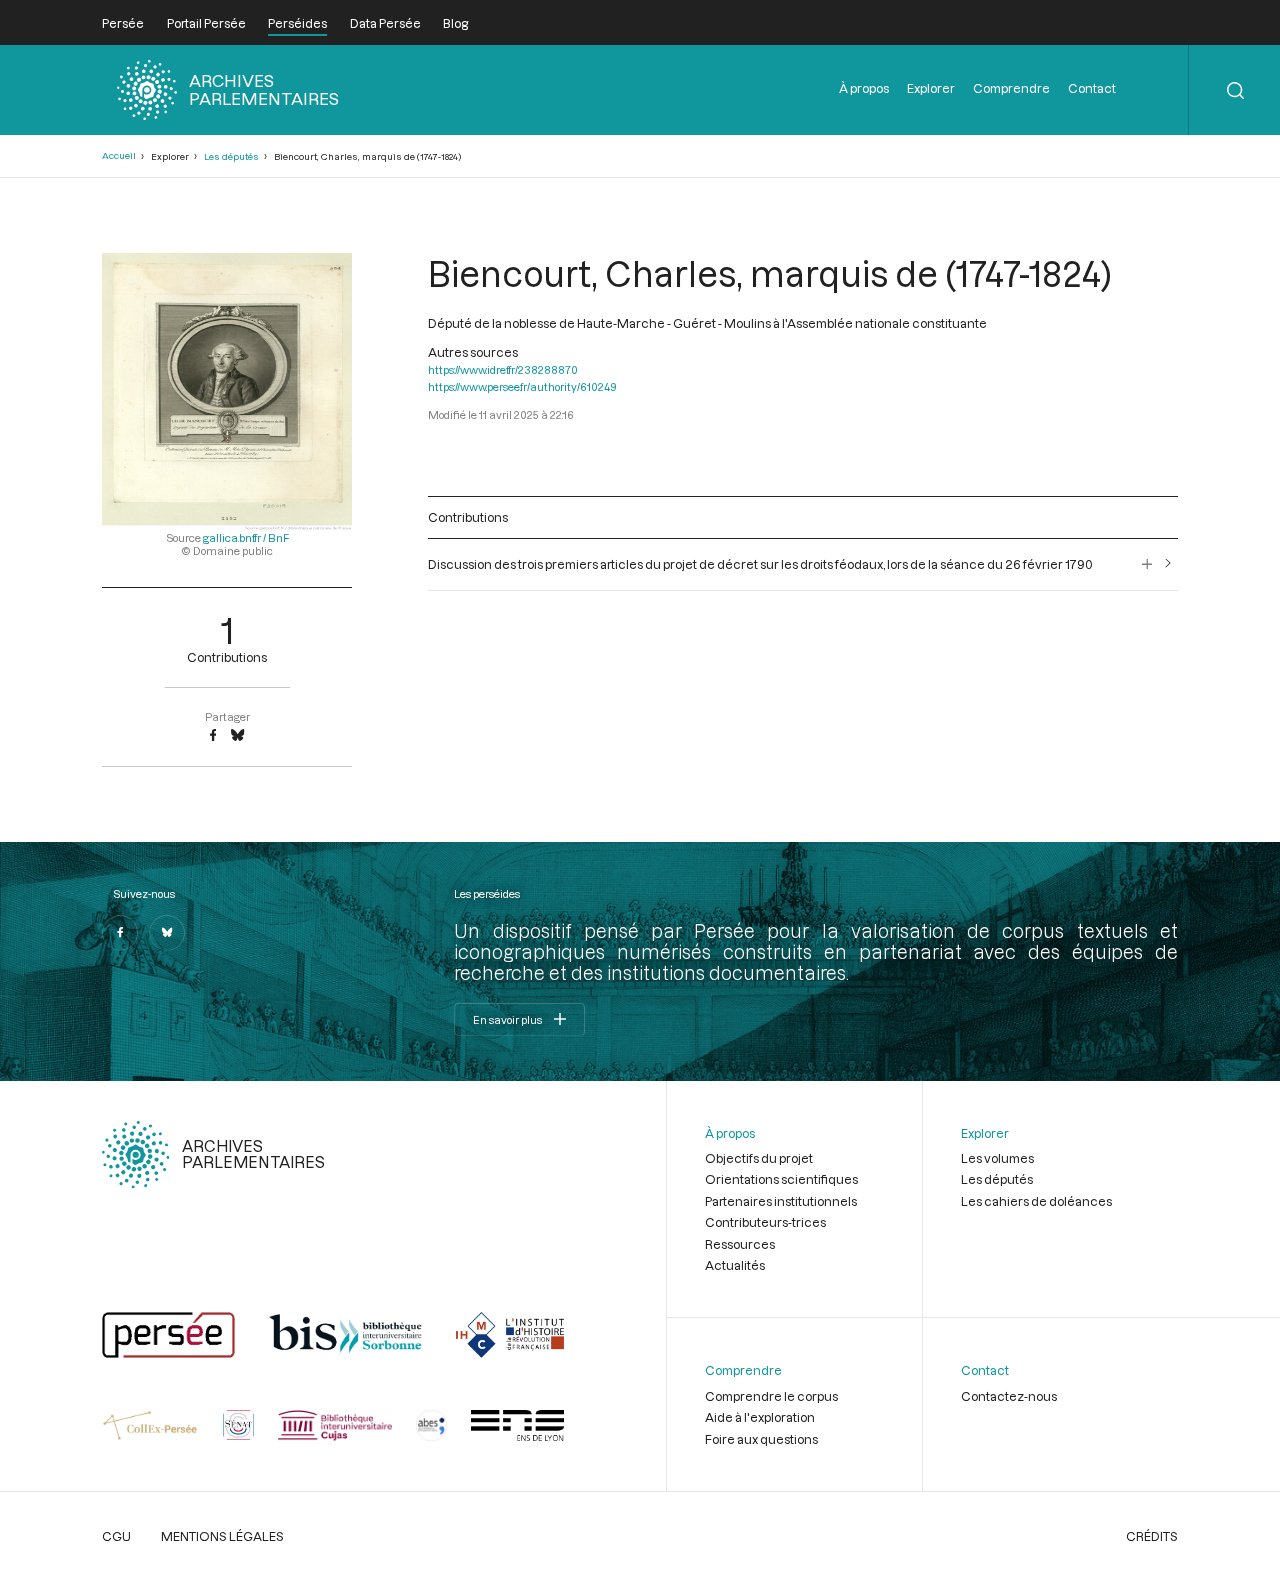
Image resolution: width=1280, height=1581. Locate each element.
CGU (116, 1536)
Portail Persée (206, 23)
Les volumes (997, 1158)
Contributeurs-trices (765, 1222)
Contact (1092, 88)
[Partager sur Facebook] (213, 736)
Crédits (1152, 1536)
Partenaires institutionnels (781, 1201)
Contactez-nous (1009, 1396)
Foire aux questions (761, 1439)
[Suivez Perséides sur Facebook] (120, 933)
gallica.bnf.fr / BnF (246, 537)
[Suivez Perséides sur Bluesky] (167, 933)
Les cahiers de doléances (1036, 1201)
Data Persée (385, 23)
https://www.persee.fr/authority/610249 (522, 386)
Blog (455, 23)
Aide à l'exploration (760, 1417)
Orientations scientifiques (781, 1179)
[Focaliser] (1147, 564)
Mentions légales (222, 1536)
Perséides (297, 23)
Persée (123, 23)
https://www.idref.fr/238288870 (503, 369)
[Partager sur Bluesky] (237, 736)
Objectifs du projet (759, 1158)
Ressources (740, 1244)
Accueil (119, 155)
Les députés (231, 156)
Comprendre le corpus (771, 1396)
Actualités (735, 1265)
